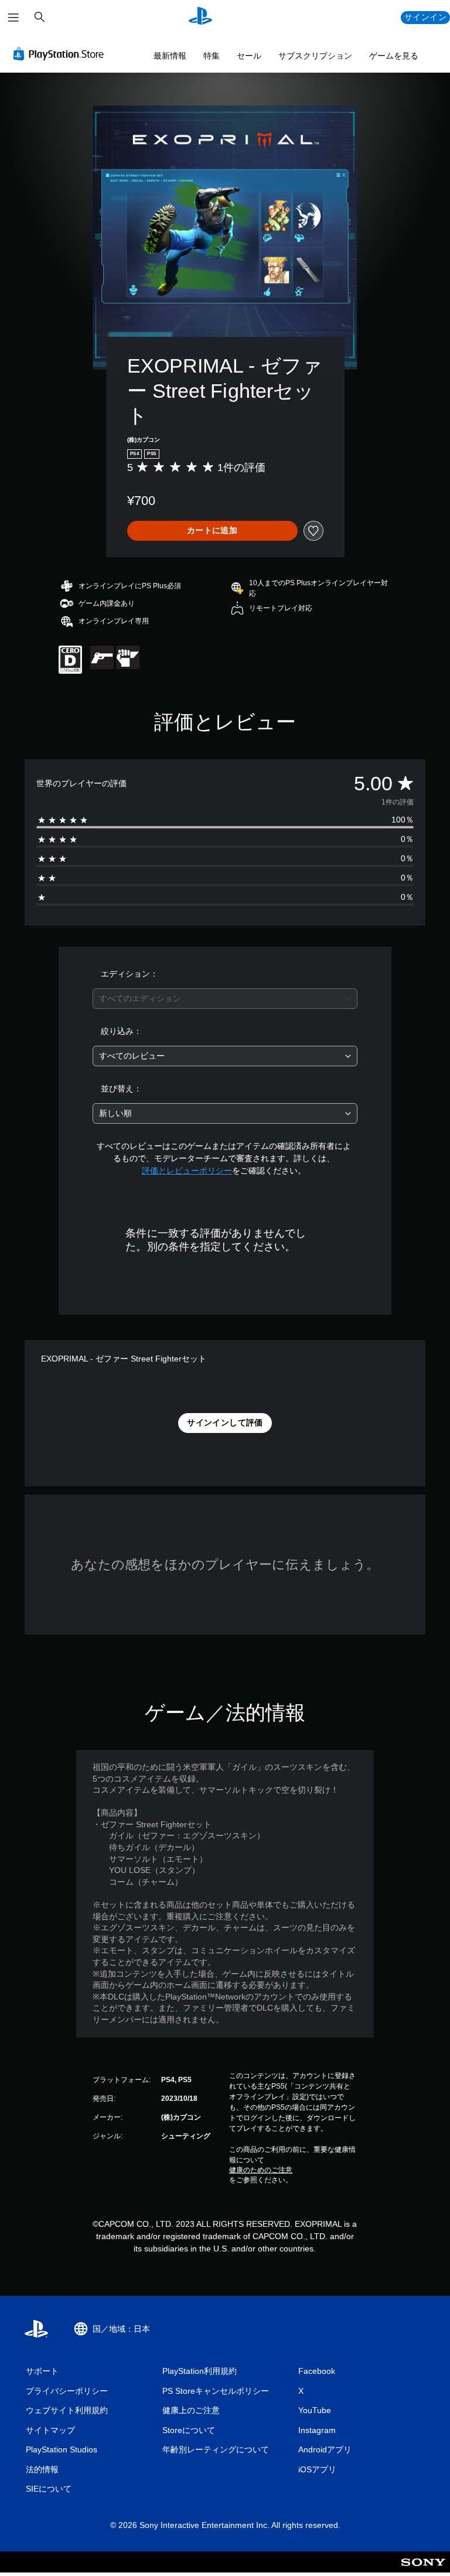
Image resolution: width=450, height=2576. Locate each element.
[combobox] (225, 999)
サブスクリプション (315, 56)
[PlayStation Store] (61, 54)
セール (249, 56)
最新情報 (170, 56)
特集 (212, 56)
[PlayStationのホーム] (200, 18)
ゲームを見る (394, 56)
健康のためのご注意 (261, 2170)
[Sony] (423, 2570)
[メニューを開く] (13, 18)
